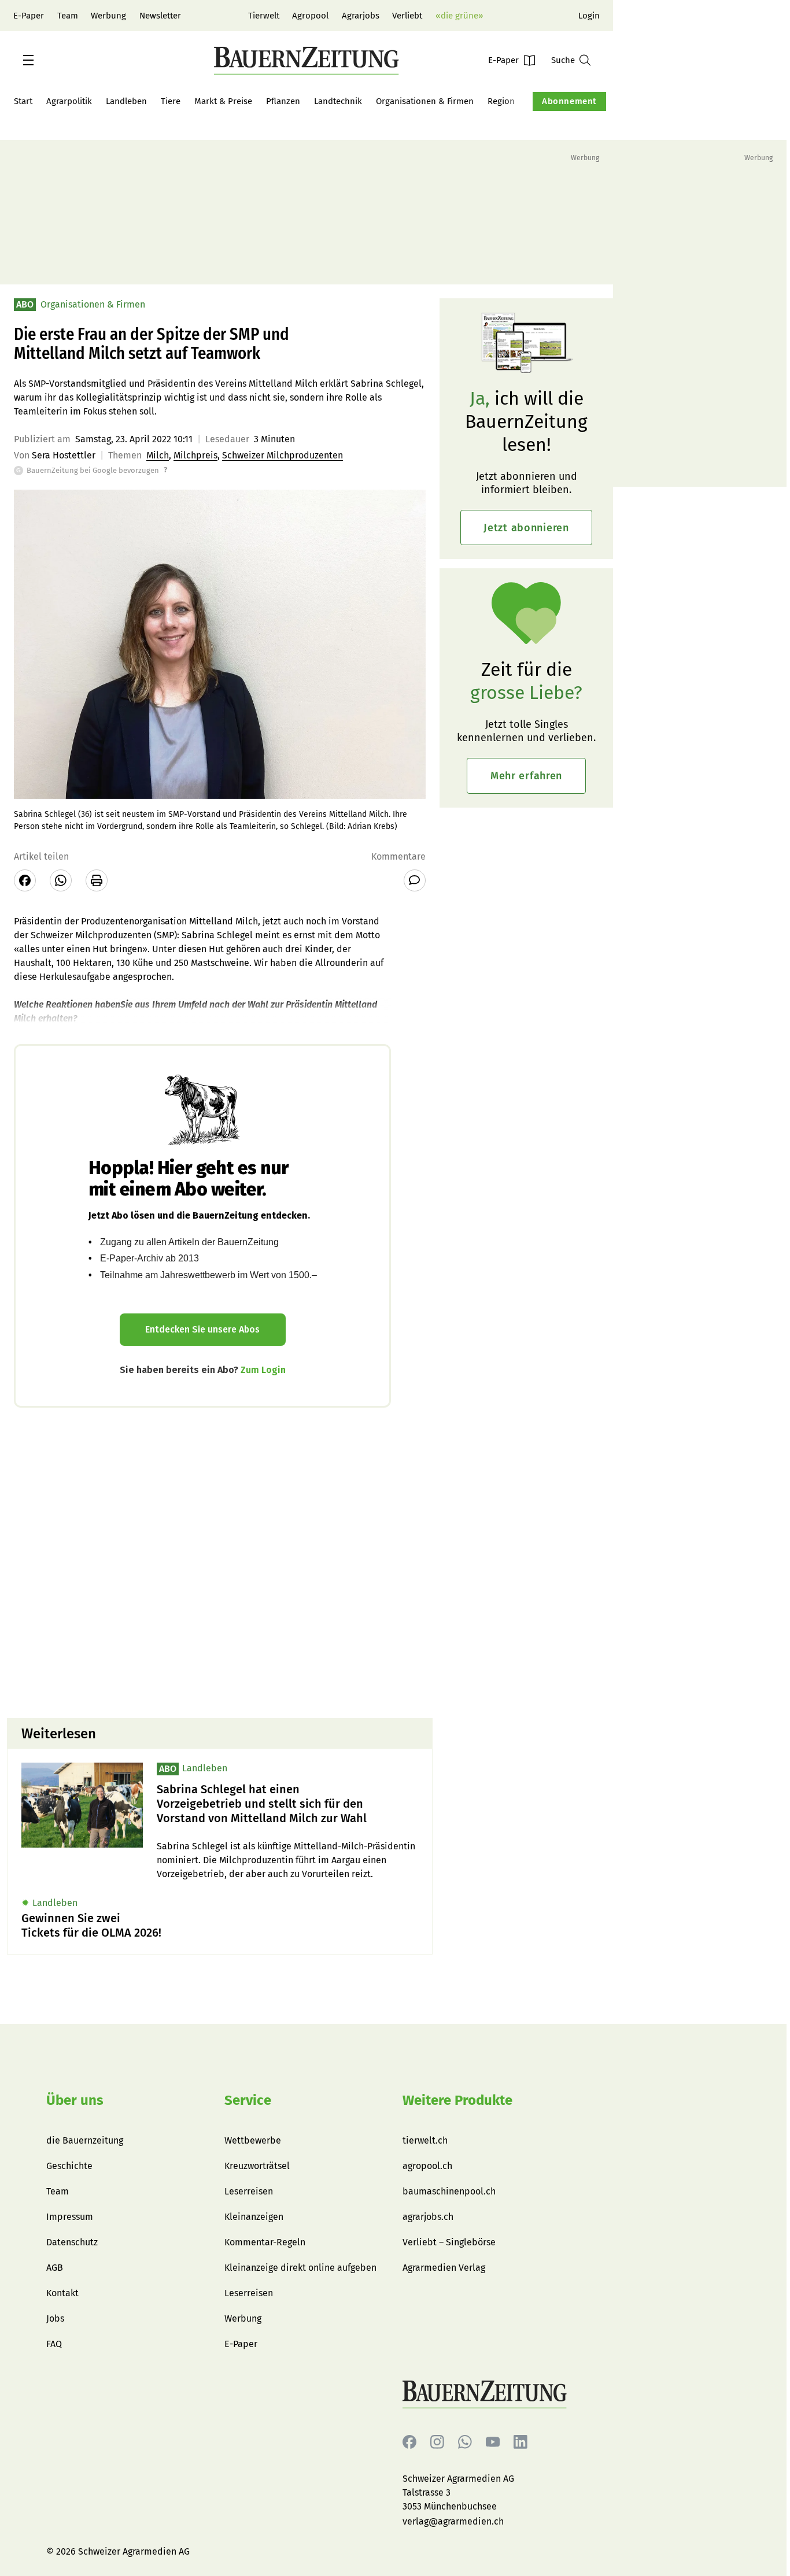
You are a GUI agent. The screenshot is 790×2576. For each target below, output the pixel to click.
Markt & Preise (223, 101)
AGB (55, 2268)
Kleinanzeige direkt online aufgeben (300, 2268)
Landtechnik (338, 101)
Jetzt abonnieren (526, 528)
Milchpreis (195, 455)
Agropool (310, 16)
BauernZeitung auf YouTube (493, 2442)
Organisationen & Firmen (425, 101)
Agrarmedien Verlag (444, 2268)
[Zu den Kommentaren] (415, 880)
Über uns (75, 2100)
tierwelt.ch (425, 2140)
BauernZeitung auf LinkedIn (520, 2442)
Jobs (55, 2318)
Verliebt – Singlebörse (449, 2242)
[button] (28, 60)
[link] (287, 1804)
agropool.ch (427, 2166)
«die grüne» (459, 16)
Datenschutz (72, 2242)
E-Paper (29, 16)
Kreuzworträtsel (257, 2166)
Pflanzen (283, 101)
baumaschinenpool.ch (449, 2191)
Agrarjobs (361, 16)
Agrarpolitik (69, 101)
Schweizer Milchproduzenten (283, 455)
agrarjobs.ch (428, 2217)
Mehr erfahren (526, 776)
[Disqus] (220, 1561)
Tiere (171, 101)
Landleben (126, 101)
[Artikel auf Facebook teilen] (25, 880)
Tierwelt (264, 16)
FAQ (54, 2344)
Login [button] (589, 16)
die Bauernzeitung (85, 2140)
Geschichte (69, 2166)
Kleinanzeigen (254, 2217)
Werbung (108, 16)
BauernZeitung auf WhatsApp (465, 2442)
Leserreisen (249, 2191)
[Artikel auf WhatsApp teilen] (61, 880)
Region (501, 101)
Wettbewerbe (253, 2140)
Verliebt (407, 16)
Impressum (70, 2217)
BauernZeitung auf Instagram (437, 2442)
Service (248, 2100)
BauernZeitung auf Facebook (409, 2442)
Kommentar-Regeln (265, 2242)
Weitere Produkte (457, 2100)
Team (68, 16)
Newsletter (160, 16)
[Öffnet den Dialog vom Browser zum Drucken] (97, 880)
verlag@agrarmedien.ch (453, 2521)
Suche (563, 60)
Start (23, 101)
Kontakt (62, 2293)
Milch (158, 455)
